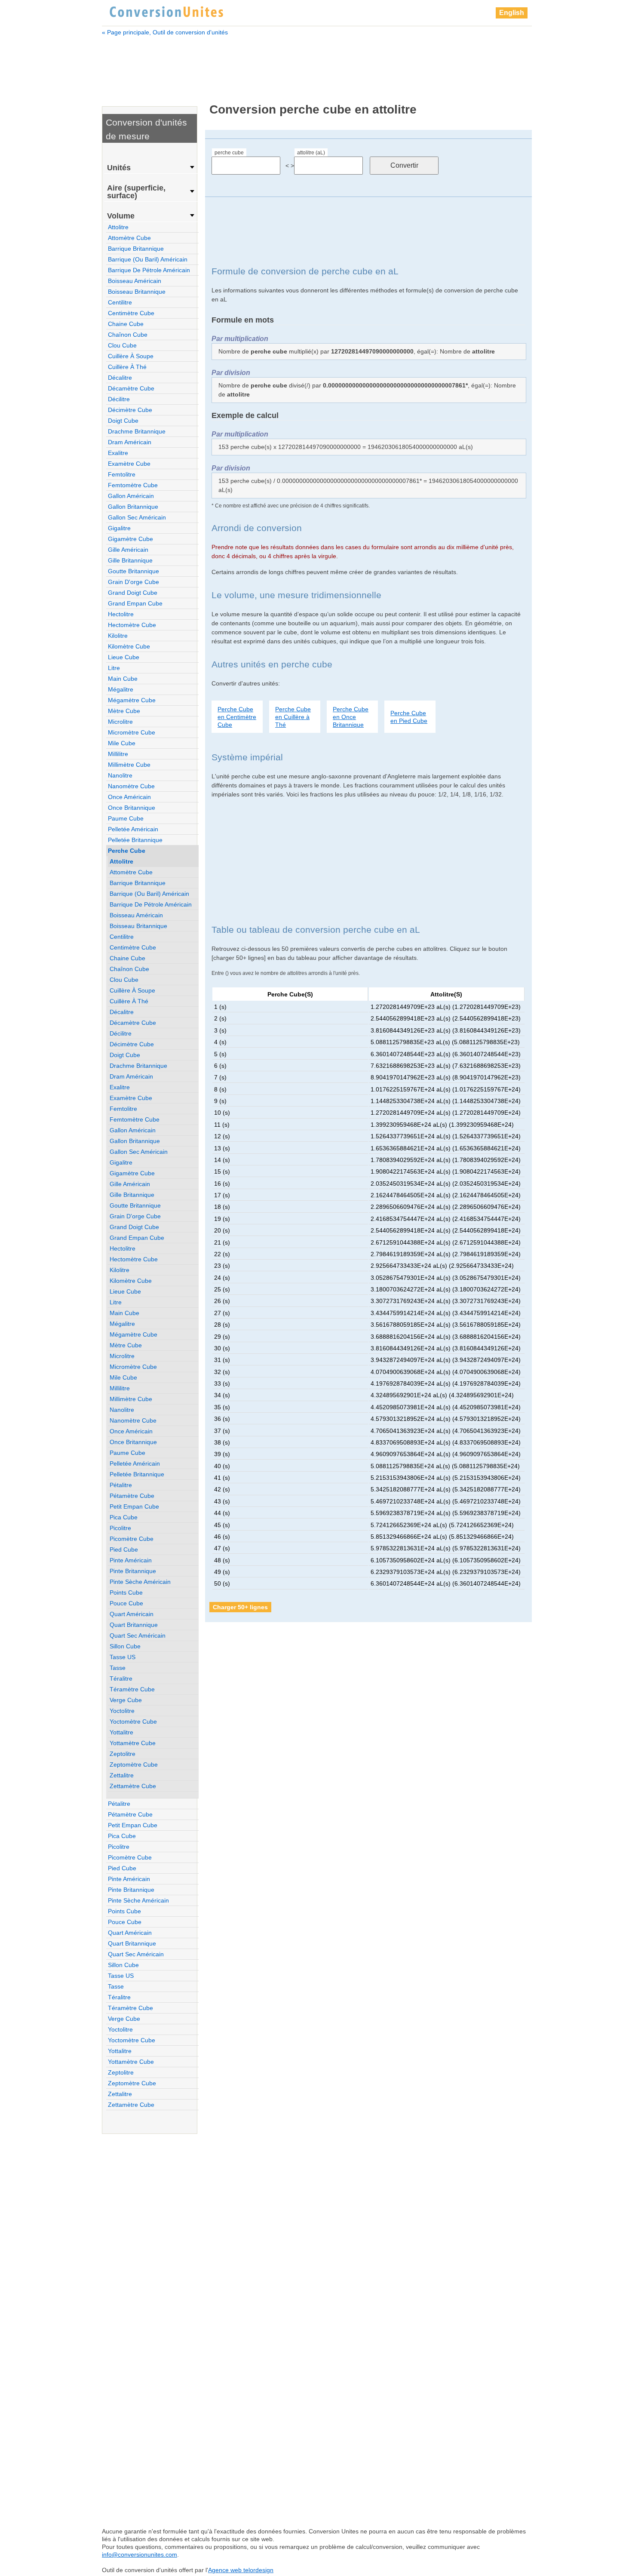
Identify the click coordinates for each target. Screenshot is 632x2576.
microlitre (120, 722)
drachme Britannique (137, 431)
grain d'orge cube (133, 582)
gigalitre (119, 528)
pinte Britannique (133, 1571)
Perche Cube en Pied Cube (409, 717)
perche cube (229, 153)
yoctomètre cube (133, 1721)
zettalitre (122, 1775)
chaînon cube (128, 335)
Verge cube (126, 1700)
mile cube (122, 743)
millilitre (118, 754)
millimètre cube (129, 765)
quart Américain (132, 1614)
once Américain (129, 797)
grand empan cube (135, 603)
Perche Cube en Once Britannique (351, 717)
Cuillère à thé (127, 367)
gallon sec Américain (137, 517)
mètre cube (124, 711)
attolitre (118, 227)
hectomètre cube (132, 625)
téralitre (121, 1678)
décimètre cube (130, 410)
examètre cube (129, 464)
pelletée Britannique (135, 840)
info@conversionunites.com (140, 2554)
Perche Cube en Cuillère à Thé (293, 717)
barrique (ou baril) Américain (148, 259)
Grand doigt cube (133, 593)
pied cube (124, 1549)
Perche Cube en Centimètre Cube (237, 717)
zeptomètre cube (134, 1764)
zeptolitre (123, 1754)
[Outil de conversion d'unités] (166, 11)
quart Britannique (134, 1625)
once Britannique (132, 808)
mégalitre (121, 689)
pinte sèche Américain (140, 1582)
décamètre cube (131, 388)
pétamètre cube (132, 1496)
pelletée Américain (133, 829)
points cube (126, 1592)
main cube (123, 679)
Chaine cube (126, 324)
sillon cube (125, 1646)
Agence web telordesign (241, 2570)
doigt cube (123, 421)
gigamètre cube (130, 539)
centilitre (120, 302)
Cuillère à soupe (131, 356)
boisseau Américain (135, 281)
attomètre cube (129, 238)
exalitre (118, 453)
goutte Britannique (133, 571)
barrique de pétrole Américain (149, 270)
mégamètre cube (132, 700)
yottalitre (121, 1732)
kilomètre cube (129, 646)
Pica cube (124, 1517)
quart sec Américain (138, 1635)
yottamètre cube (133, 1743)
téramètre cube (132, 1689)
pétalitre (121, 1485)
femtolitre (122, 474)
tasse (118, 1668)
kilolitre (118, 636)
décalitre (120, 378)
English (512, 13)
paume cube (126, 818)
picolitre (120, 1528)
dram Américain (130, 442)
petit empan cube (134, 1506)
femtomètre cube (133, 485)
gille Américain (128, 550)
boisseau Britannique (137, 292)
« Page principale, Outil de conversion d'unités (165, 32)
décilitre (119, 399)
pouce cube (126, 1603)
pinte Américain (131, 1560)
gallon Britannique (133, 507)
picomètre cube (132, 1539)
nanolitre (120, 775)
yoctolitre (122, 1711)
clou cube (122, 345)
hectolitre (121, 614)
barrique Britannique (136, 249)
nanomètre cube (131, 786)
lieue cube (124, 657)
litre (114, 668)
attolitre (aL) (311, 153)
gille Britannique (130, 560)
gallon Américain (131, 496)
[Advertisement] (317, 64)
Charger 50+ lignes (240, 1607)
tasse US (123, 1657)
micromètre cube (132, 732)
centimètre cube (131, 313)
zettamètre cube (133, 1786)
